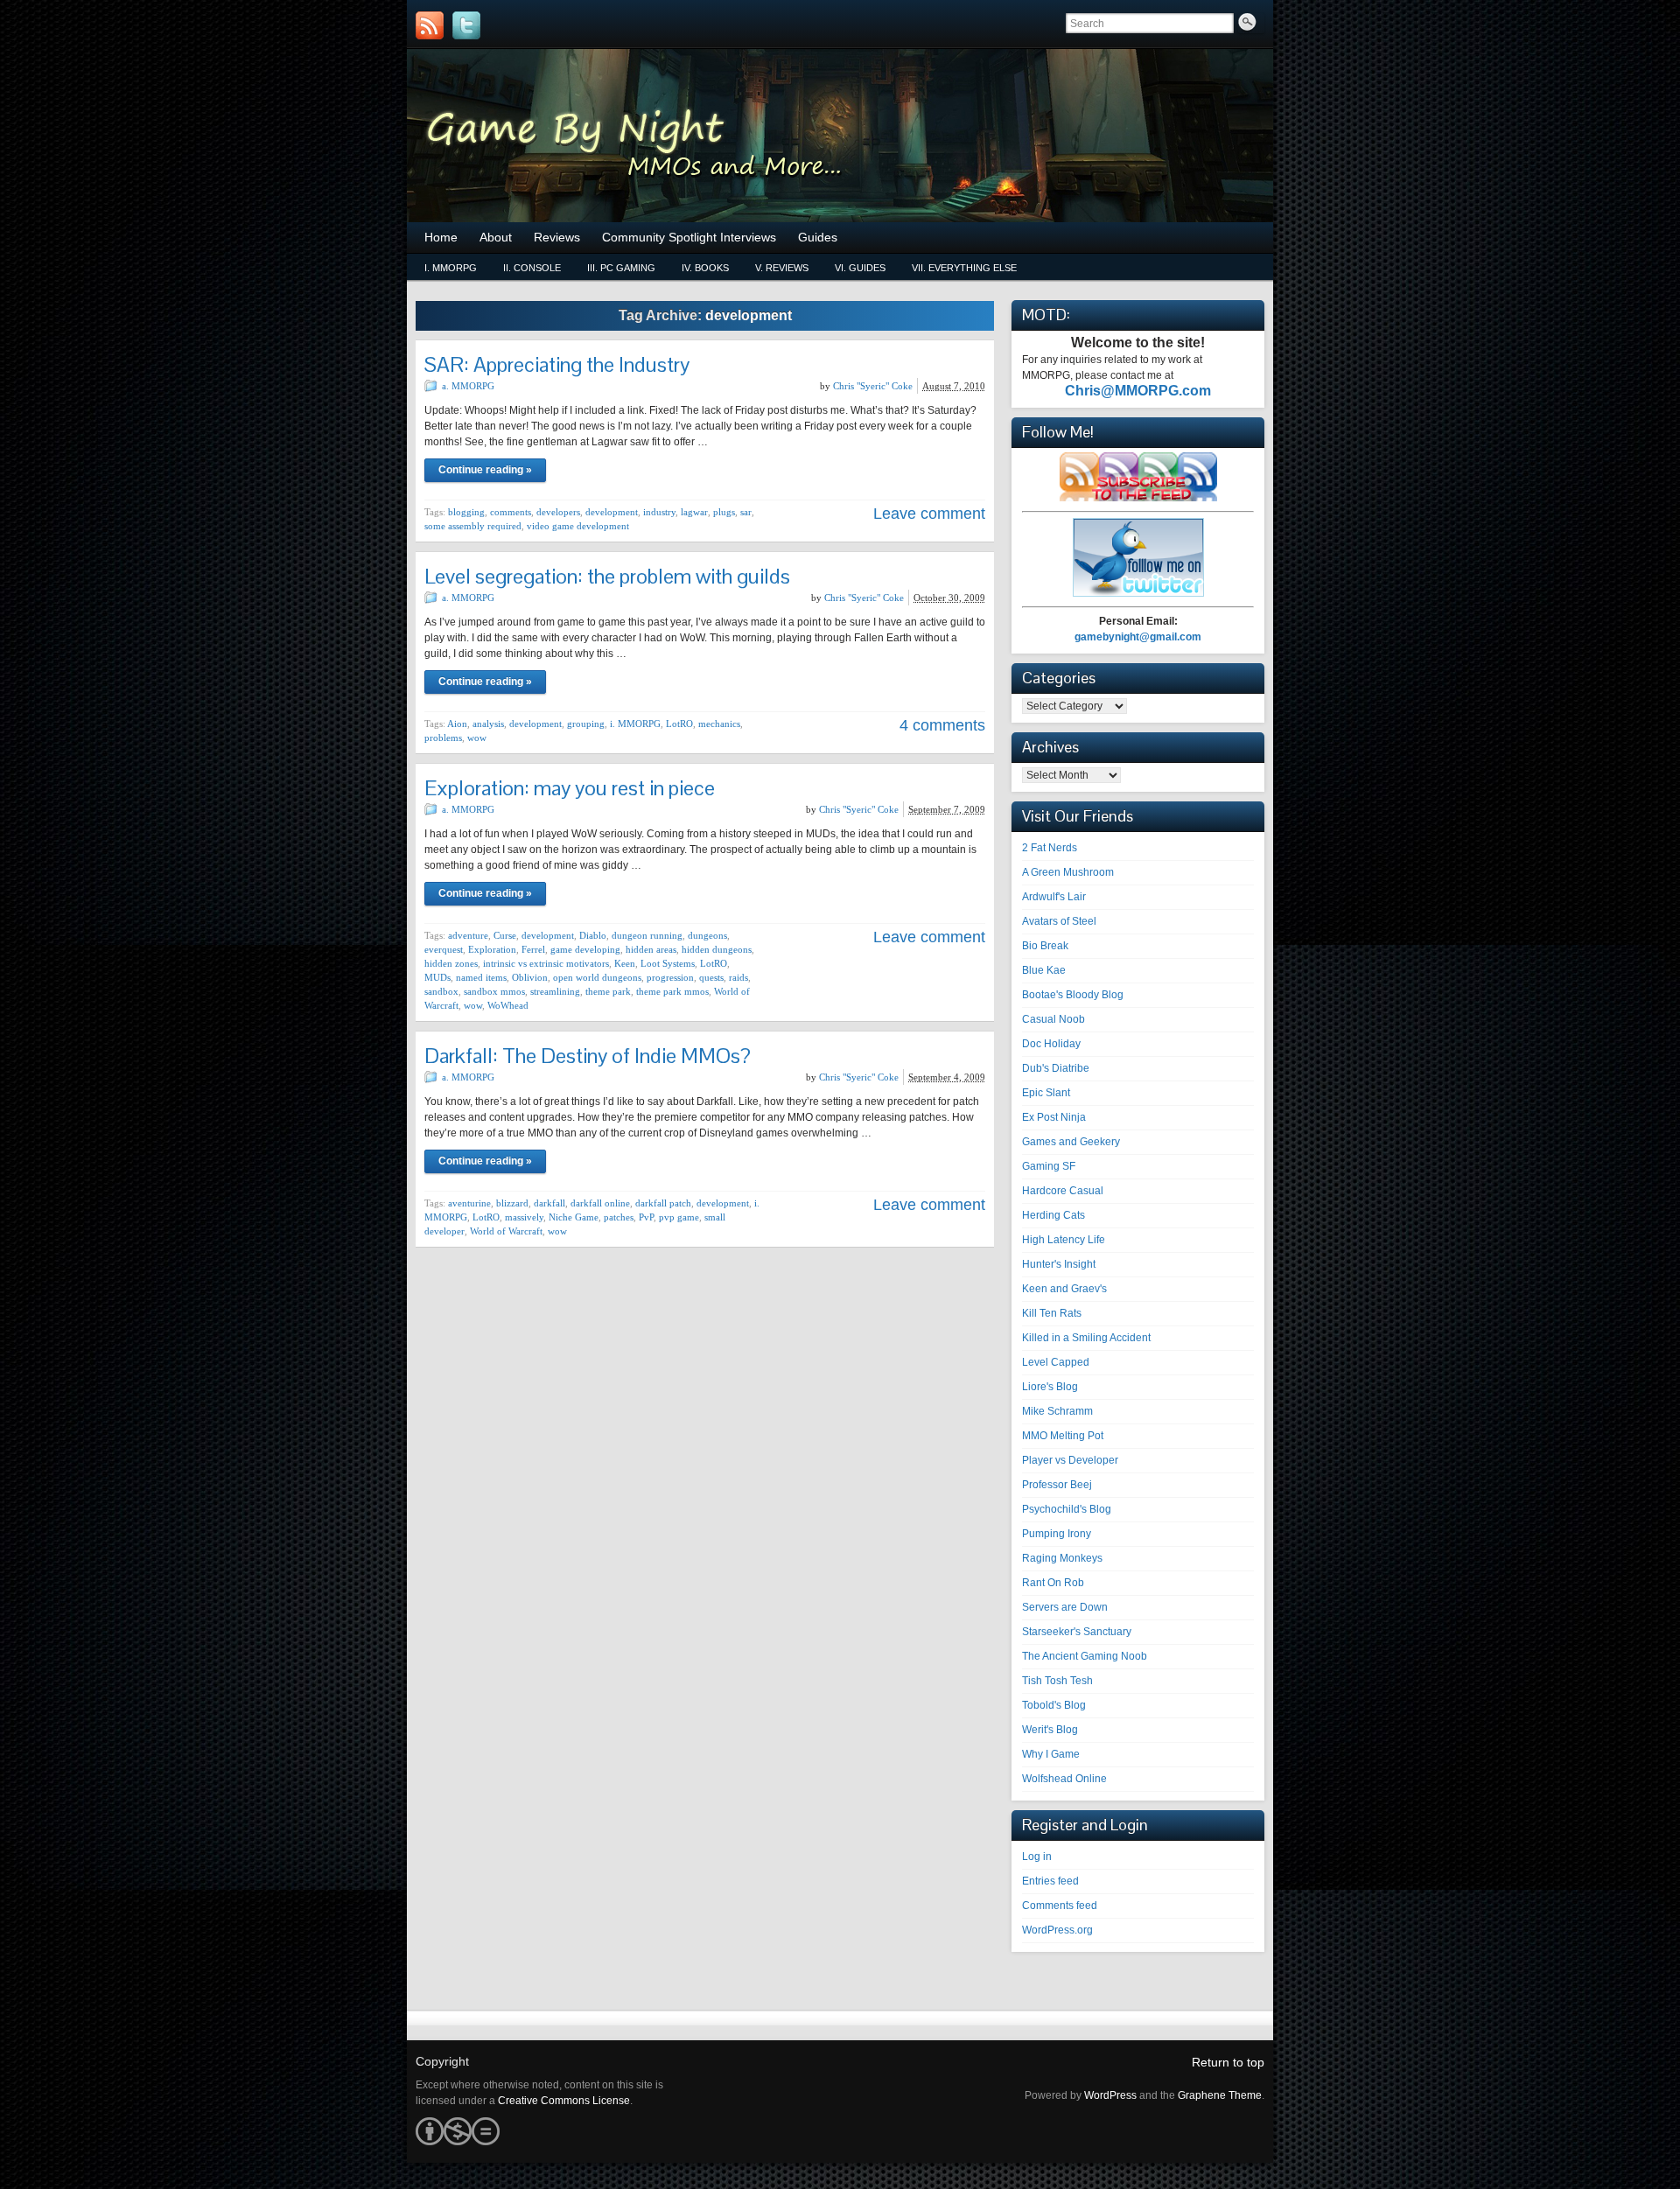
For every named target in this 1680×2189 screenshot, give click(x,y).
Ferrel (533, 949)
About (496, 237)
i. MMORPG (451, 268)
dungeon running (647, 935)
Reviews (557, 237)
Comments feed (1060, 1906)
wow (477, 738)
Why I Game (1051, 1754)
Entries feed (1050, 1881)
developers (558, 512)
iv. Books (705, 268)
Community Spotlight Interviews (689, 237)
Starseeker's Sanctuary (1077, 1632)
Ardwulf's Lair (1054, 897)
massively (524, 1217)
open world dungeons (597, 977)
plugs (724, 512)
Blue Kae (1044, 970)
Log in (1037, 1857)
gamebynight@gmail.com (1138, 637)
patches (619, 1217)
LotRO (679, 724)
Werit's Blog (1050, 1730)
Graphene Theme (1220, 2095)
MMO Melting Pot (1063, 1436)
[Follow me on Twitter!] (466, 25)
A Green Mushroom (1068, 872)
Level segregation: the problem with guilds (607, 576)
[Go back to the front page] (840, 136)
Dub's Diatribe (1056, 1068)
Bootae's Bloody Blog (1073, 995)
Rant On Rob (1053, 1583)
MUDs (437, 977)
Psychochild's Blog (1067, 1509)
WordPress (1110, 2095)
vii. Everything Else (964, 268)
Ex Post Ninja (1054, 1117)
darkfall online (600, 1203)
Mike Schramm (1057, 1411)
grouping (586, 724)
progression (670, 977)
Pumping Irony (1057, 1534)
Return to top (1228, 2062)
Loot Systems (668, 963)
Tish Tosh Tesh (1057, 1681)
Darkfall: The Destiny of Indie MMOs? (588, 1056)
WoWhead (508, 1005)
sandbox (441, 991)
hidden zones (451, 963)
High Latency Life (1064, 1240)
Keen (625, 963)
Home (441, 237)
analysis (488, 724)
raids (738, 977)
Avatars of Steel (1059, 921)
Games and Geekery (1071, 1142)
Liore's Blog (1050, 1387)
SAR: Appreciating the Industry (557, 364)
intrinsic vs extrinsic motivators (546, 963)
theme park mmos (672, 991)
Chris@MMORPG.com (1138, 391)
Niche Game (574, 1217)
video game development (578, 526)
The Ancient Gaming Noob (1085, 1656)
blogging (466, 512)
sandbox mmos (494, 991)
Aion (457, 724)
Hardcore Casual (1063, 1191)
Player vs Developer (1070, 1460)
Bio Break (1045, 946)
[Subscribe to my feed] (1138, 498)
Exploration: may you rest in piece (570, 788)
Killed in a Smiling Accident (1086, 1338)
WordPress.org (1057, 1930)
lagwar (694, 512)
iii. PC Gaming (621, 268)
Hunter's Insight (1059, 1264)
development (612, 512)
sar (746, 512)
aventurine (469, 1203)
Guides (818, 237)
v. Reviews (782, 268)
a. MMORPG (468, 386)
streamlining (555, 991)
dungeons (707, 935)
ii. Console (532, 268)
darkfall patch (663, 1203)
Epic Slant (1046, 1093)
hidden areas (651, 949)
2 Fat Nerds (1050, 848)
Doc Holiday (1051, 1044)
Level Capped (1056, 1362)
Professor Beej (1057, 1485)
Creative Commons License (564, 2101)
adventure (468, 935)
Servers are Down (1065, 1607)
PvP (646, 1217)
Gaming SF (1049, 1166)
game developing (585, 949)
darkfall (549, 1203)
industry (659, 512)
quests (711, 977)
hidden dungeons (717, 949)
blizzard (512, 1203)
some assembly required (473, 526)
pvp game (679, 1217)
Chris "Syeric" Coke (873, 386)
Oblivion (530, 977)
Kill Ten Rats (1052, 1313)
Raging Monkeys (1062, 1558)
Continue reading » (485, 470)
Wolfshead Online (1064, 1779)
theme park (608, 991)
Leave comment (929, 514)
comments (511, 512)
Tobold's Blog (1054, 1705)
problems (443, 738)
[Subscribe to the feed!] (430, 25)
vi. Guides (860, 268)
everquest (444, 949)
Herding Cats (1053, 1215)
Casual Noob (1053, 1019)
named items (481, 977)
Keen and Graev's (1064, 1289)
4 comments (942, 725)
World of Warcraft (506, 1231)
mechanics (719, 724)
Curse (505, 935)
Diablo (593, 935)
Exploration (492, 949)
